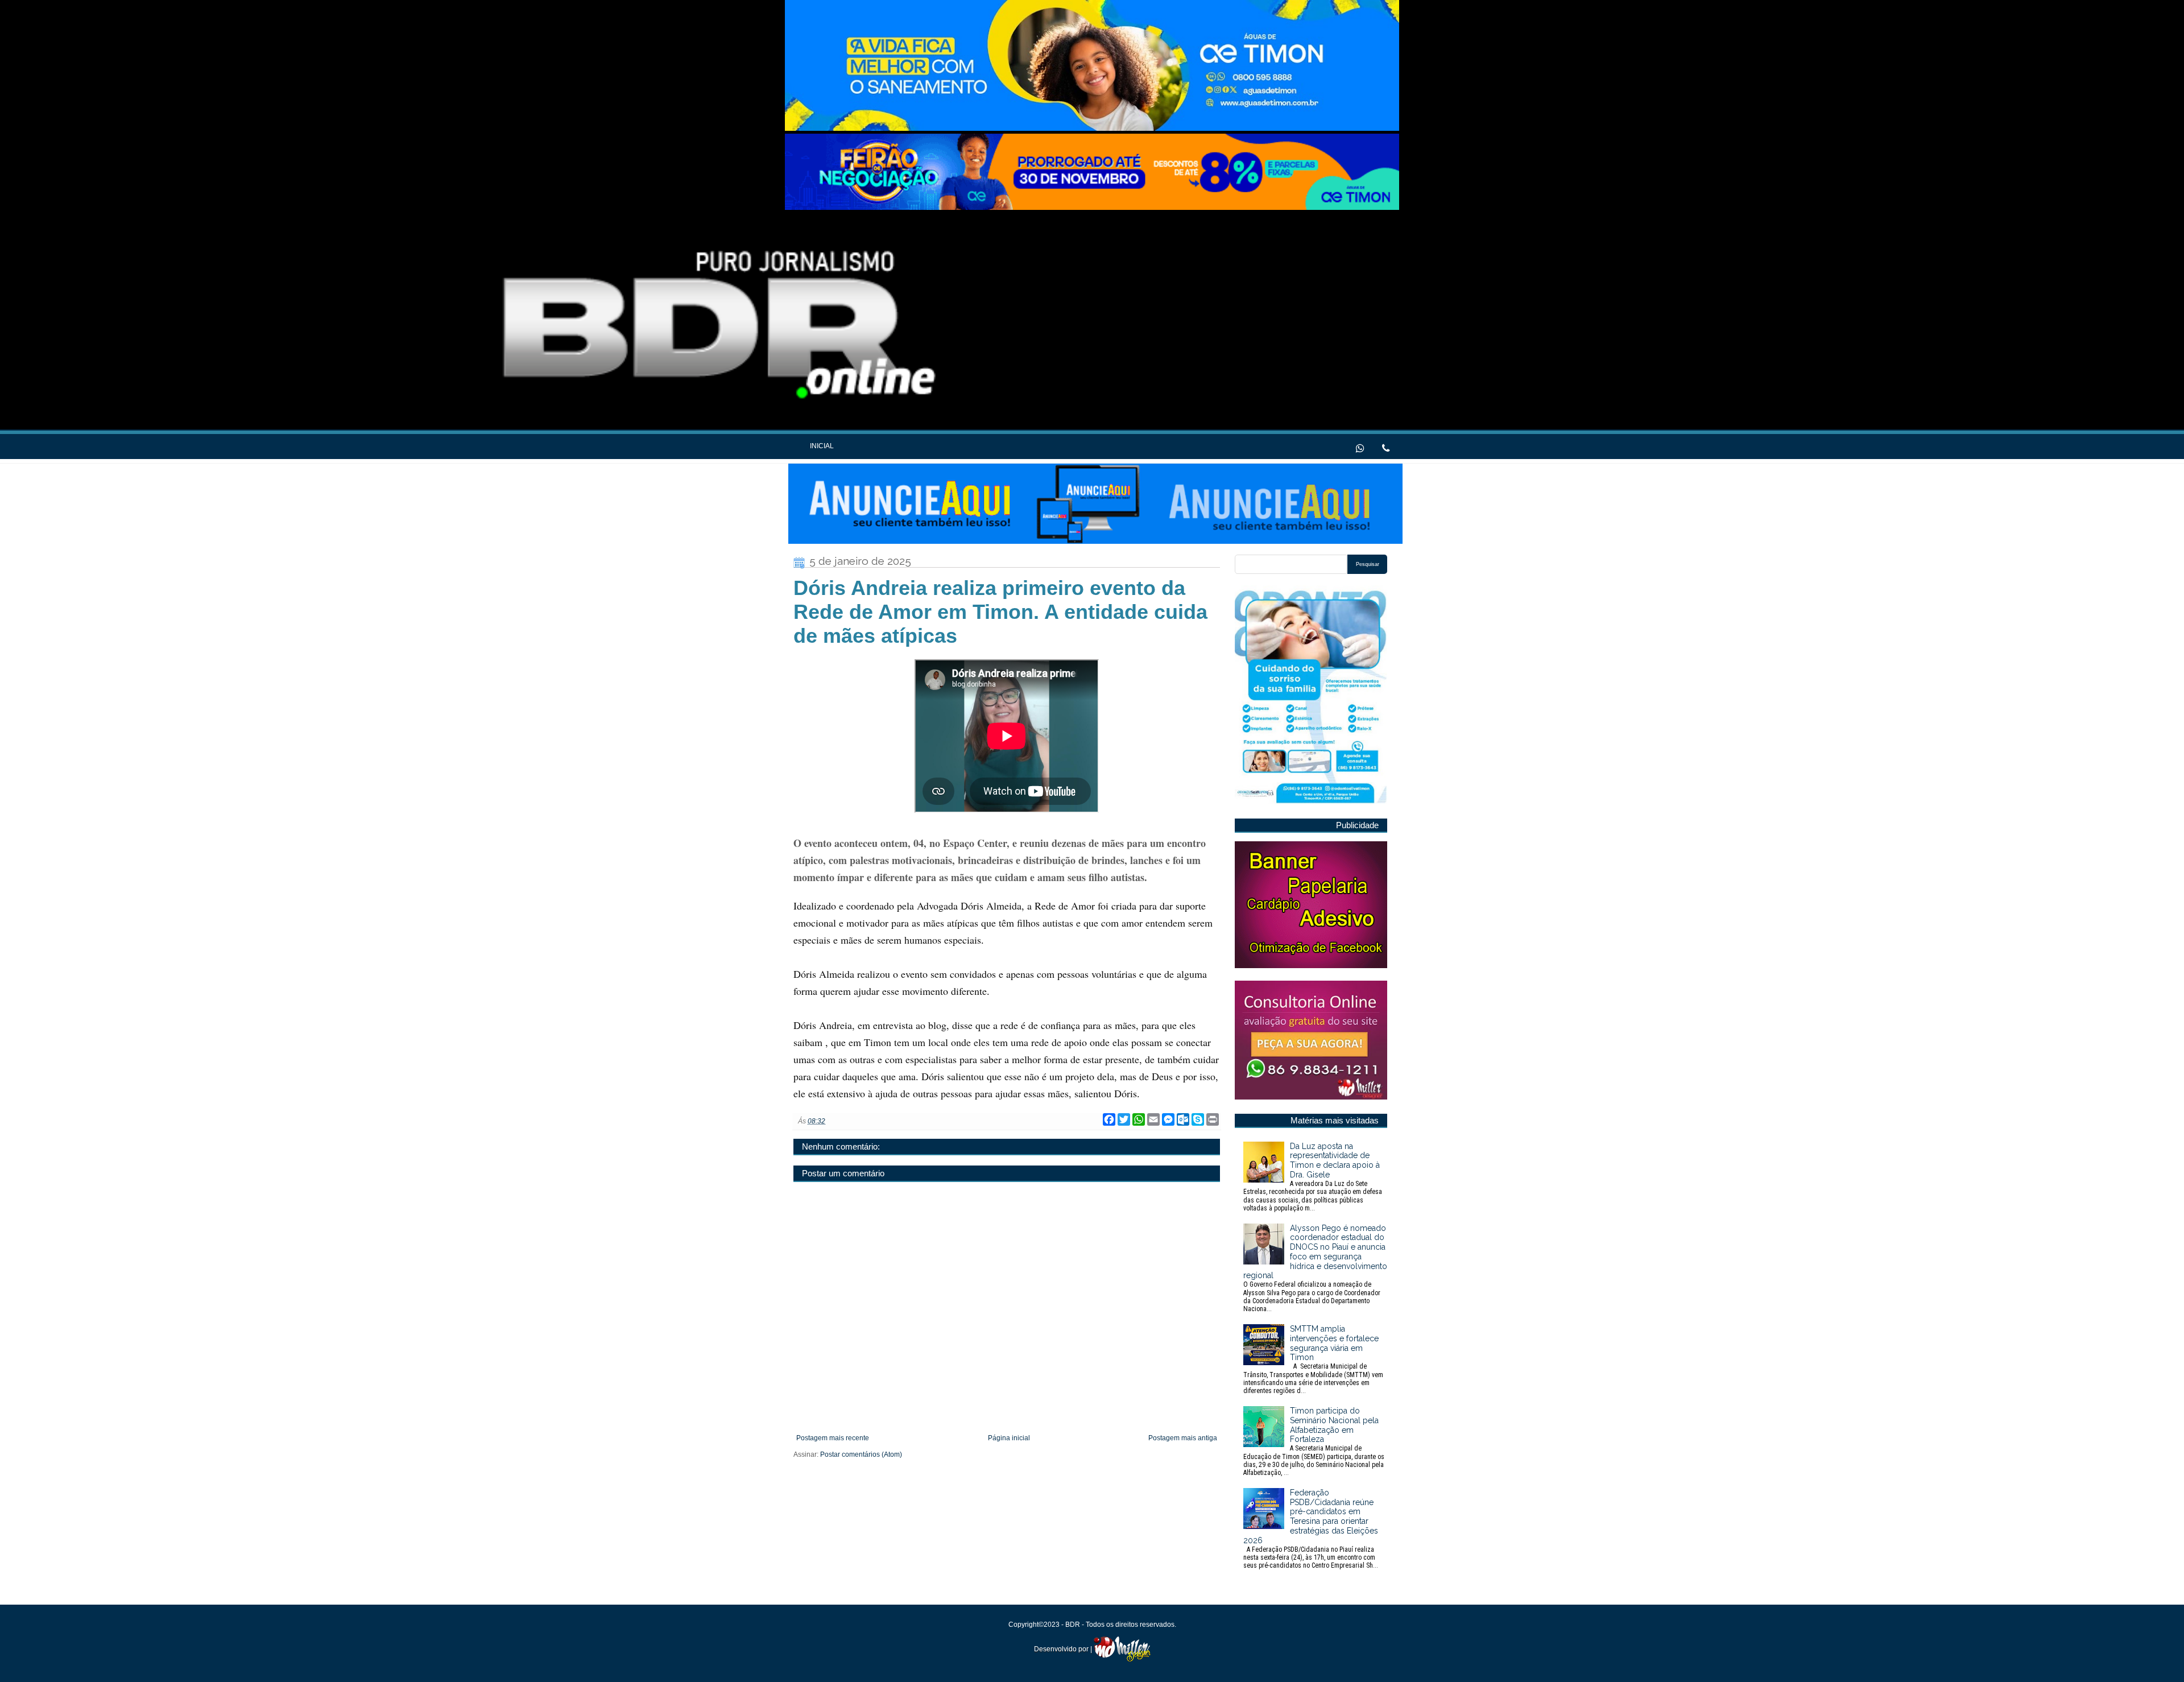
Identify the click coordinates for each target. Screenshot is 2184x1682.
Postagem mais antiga (1183, 1438)
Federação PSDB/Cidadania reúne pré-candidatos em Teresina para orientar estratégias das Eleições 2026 (1311, 1529)
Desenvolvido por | (1064, 1649)
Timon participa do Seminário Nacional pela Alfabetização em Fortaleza (1314, 1441)
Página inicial (1009, 1438)
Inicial (822, 446)
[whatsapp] (1360, 447)
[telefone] (1386, 447)
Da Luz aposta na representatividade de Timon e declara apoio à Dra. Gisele (1313, 1177)
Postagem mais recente (833, 1438)
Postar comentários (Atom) (861, 1454)
